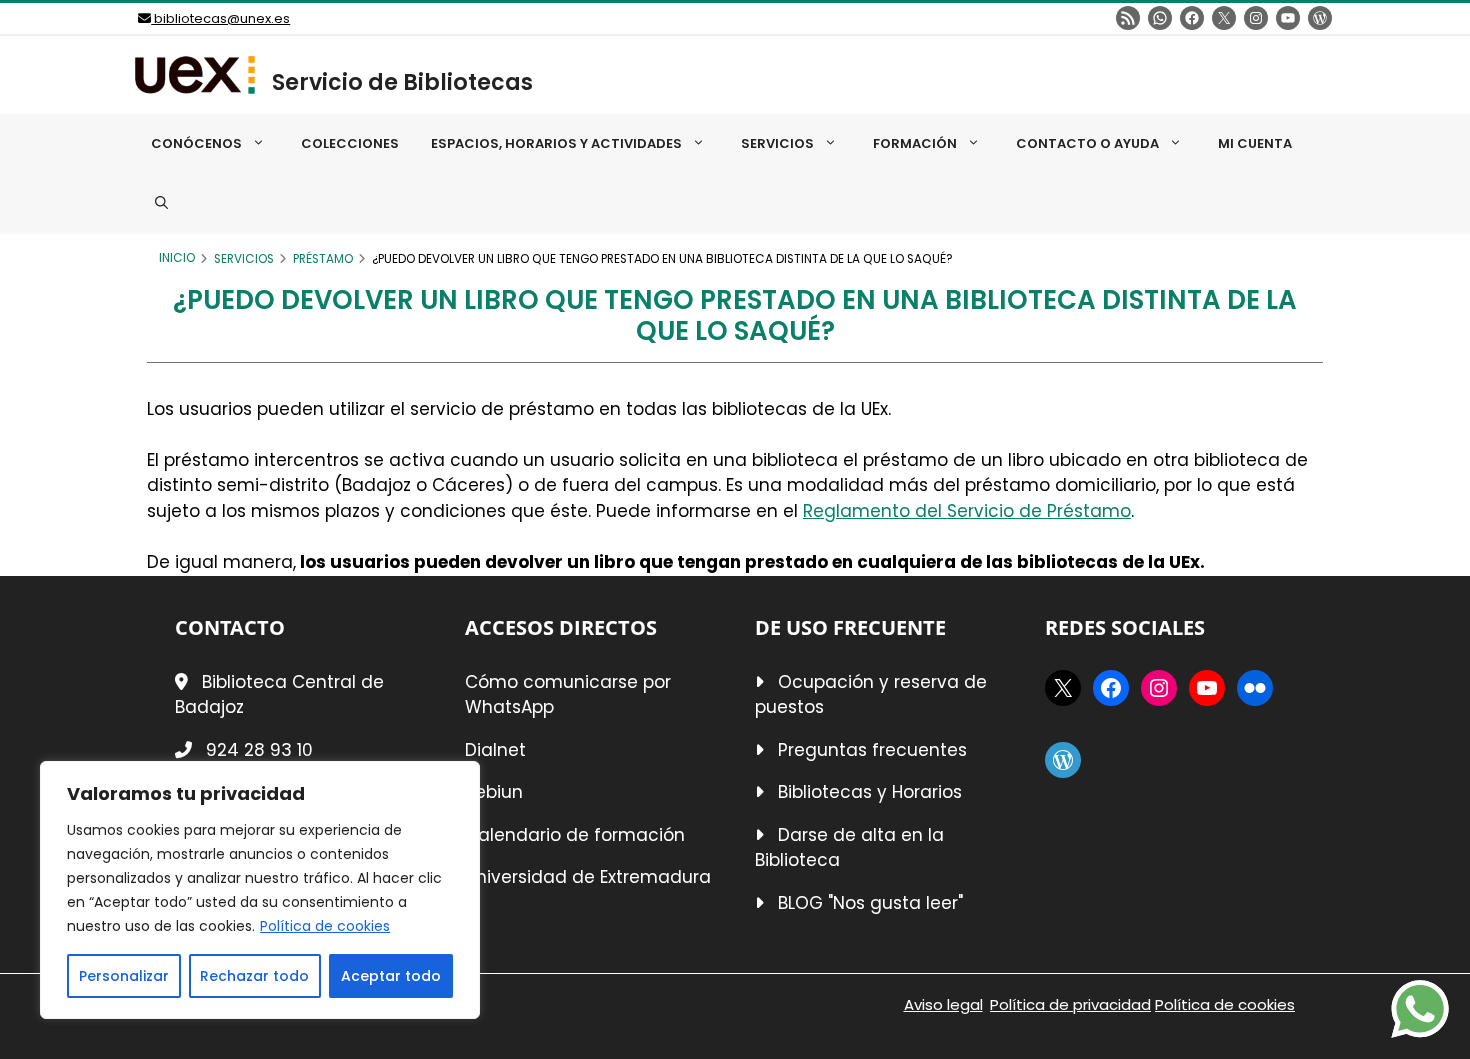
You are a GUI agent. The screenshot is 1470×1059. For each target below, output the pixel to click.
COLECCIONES (350, 143)
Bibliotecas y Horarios (870, 792)
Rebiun (494, 792)
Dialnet (495, 750)
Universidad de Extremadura (588, 877)
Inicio (177, 258)
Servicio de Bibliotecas (402, 82)
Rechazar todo (254, 976)
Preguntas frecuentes (872, 750)
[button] (161, 204)
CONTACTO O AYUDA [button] (1087, 143)
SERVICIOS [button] (777, 143)
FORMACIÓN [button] (915, 143)
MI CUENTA (1255, 143)
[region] (260, 890)
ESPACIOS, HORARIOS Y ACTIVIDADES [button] (556, 143)
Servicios (244, 259)
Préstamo (323, 259)
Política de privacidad (1070, 1004)
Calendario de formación (575, 835)
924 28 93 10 (259, 750)
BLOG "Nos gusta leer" (870, 903)
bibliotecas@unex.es (220, 18)
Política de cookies (325, 926)
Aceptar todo (391, 976)
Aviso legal (943, 1004)
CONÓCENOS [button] (196, 143)
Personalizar (124, 976)
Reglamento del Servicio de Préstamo (967, 511)
